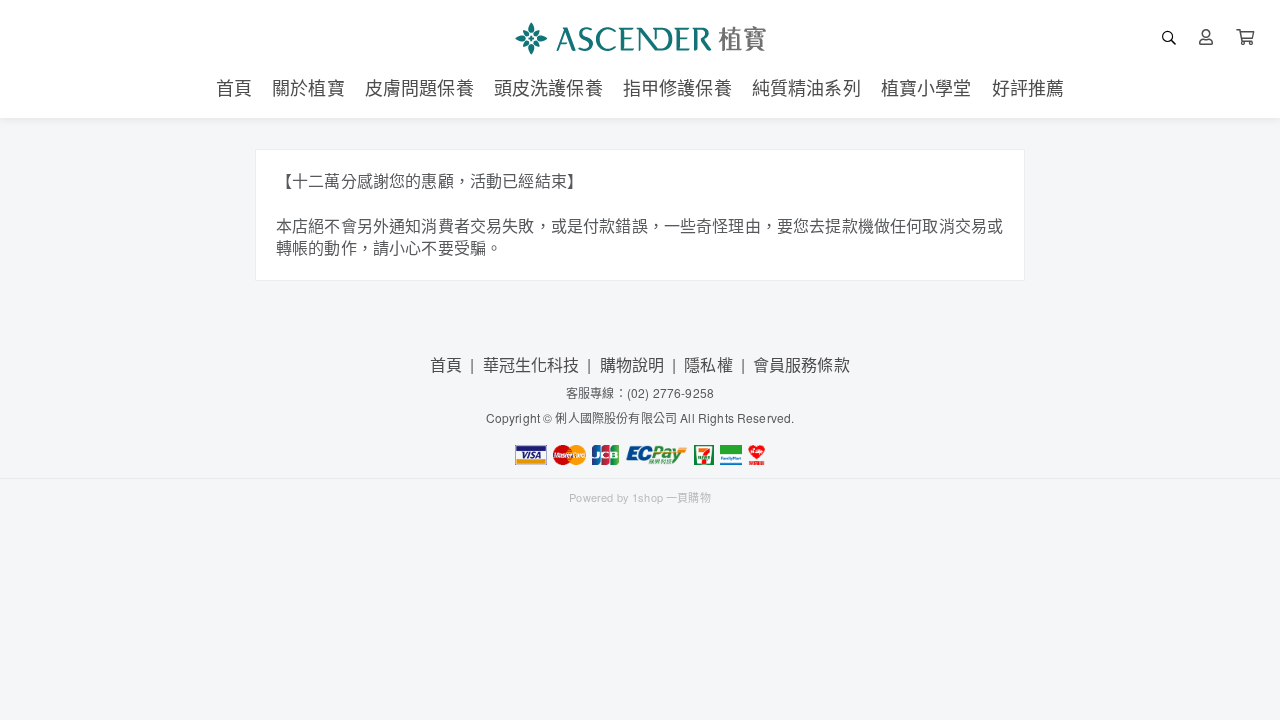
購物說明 (632, 364)
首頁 (446, 364)
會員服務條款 (801, 364)
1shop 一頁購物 (671, 497)
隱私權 (708, 364)
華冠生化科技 (531, 364)
